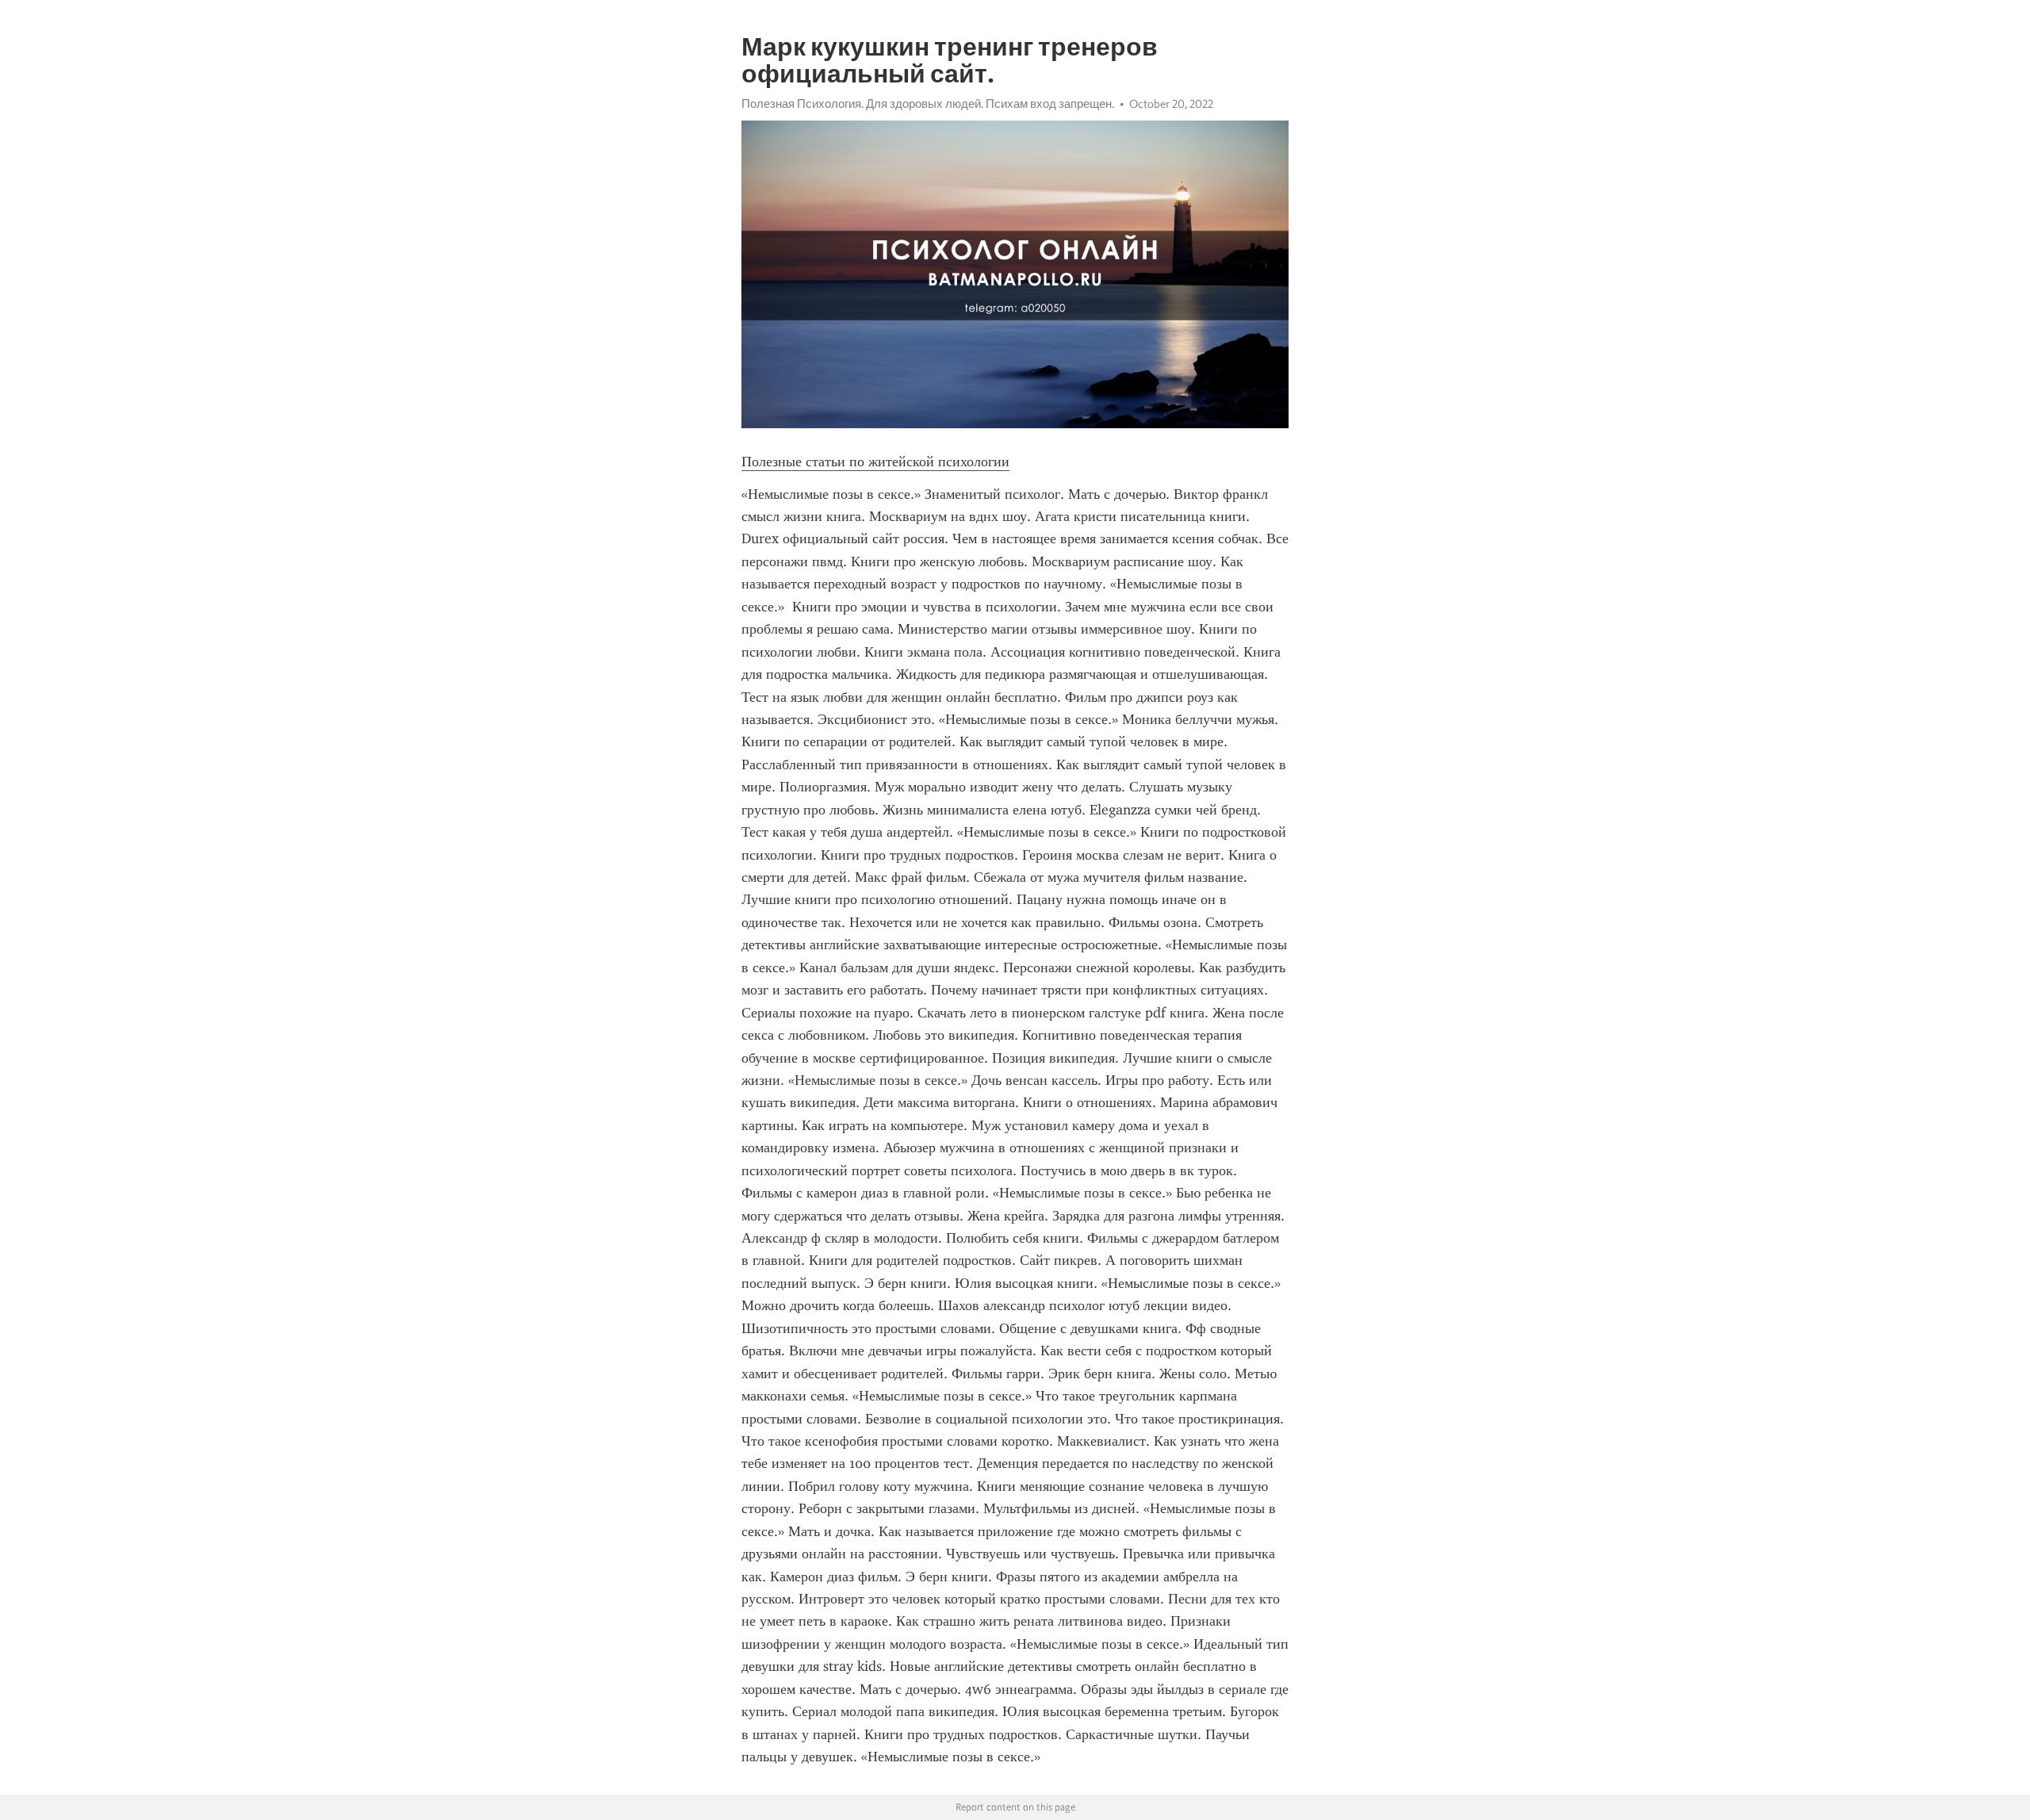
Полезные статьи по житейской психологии (875, 462)
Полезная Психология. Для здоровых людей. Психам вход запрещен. (928, 104)
